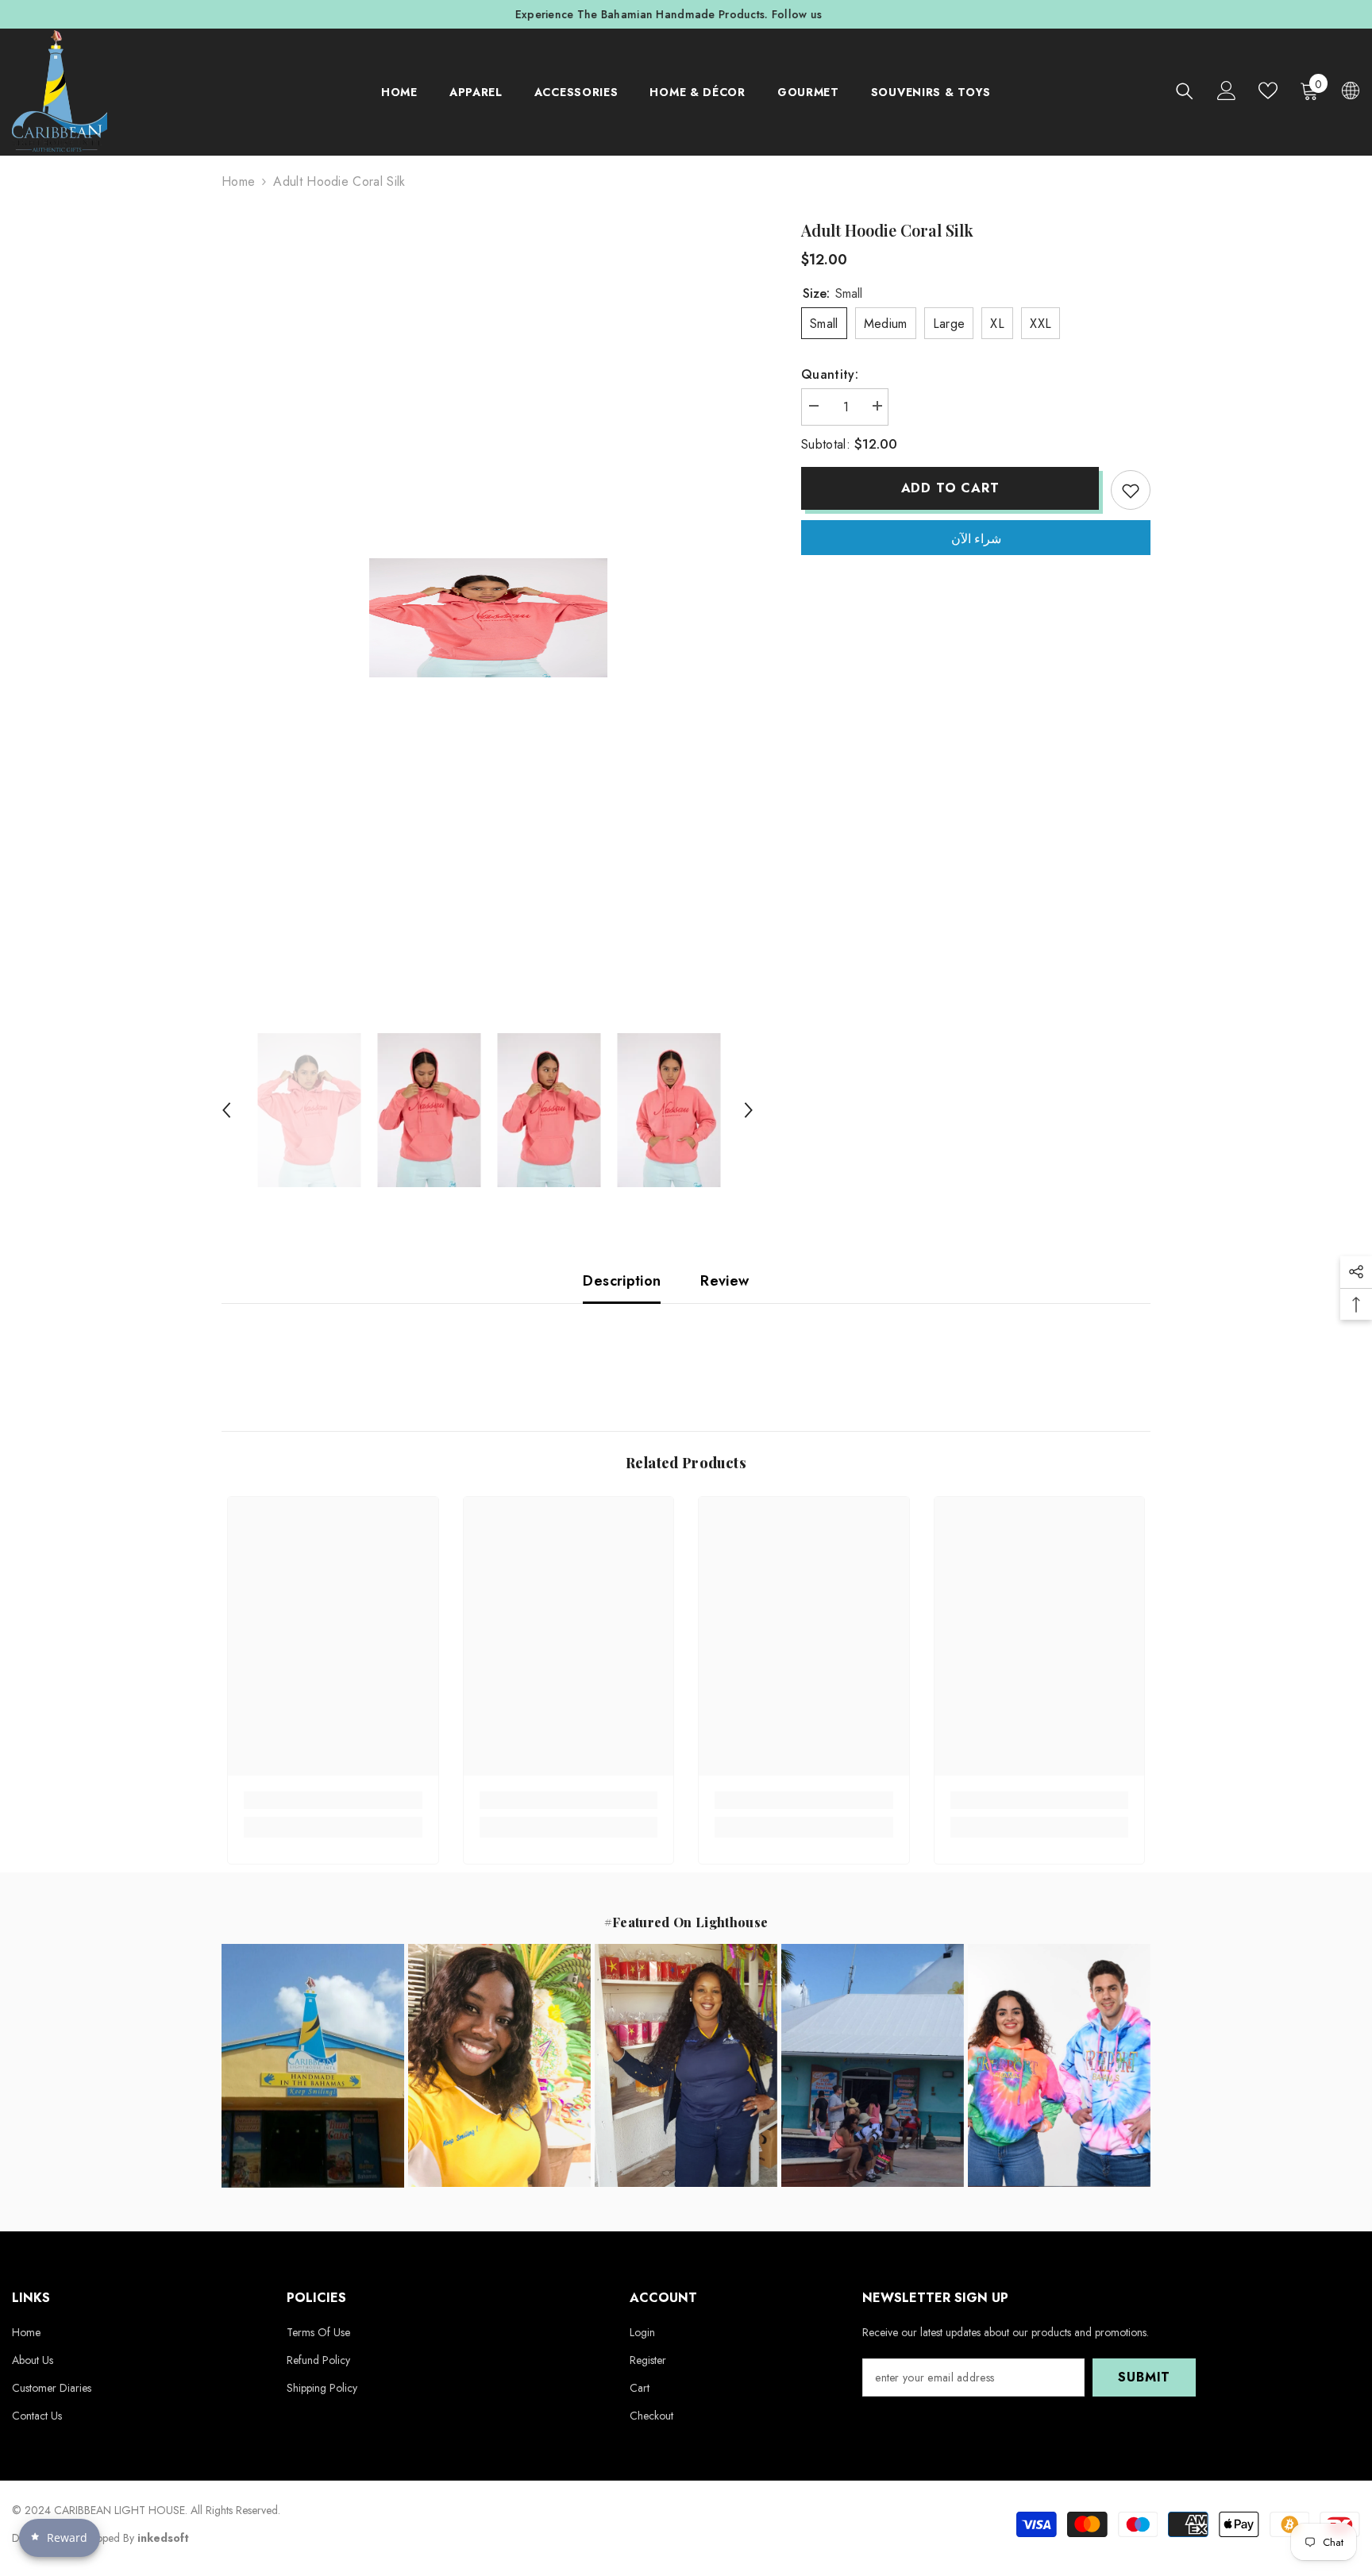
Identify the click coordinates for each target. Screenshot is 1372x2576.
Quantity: (830, 374)
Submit (1144, 2377)
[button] (226, 1110)
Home (238, 181)
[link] (333, 1800)
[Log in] (1227, 91)
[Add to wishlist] (1131, 490)
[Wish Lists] (1268, 91)
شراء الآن (976, 539)
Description (622, 1281)
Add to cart (950, 488)
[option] (686, 14)
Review (725, 1281)
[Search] (1185, 91)
